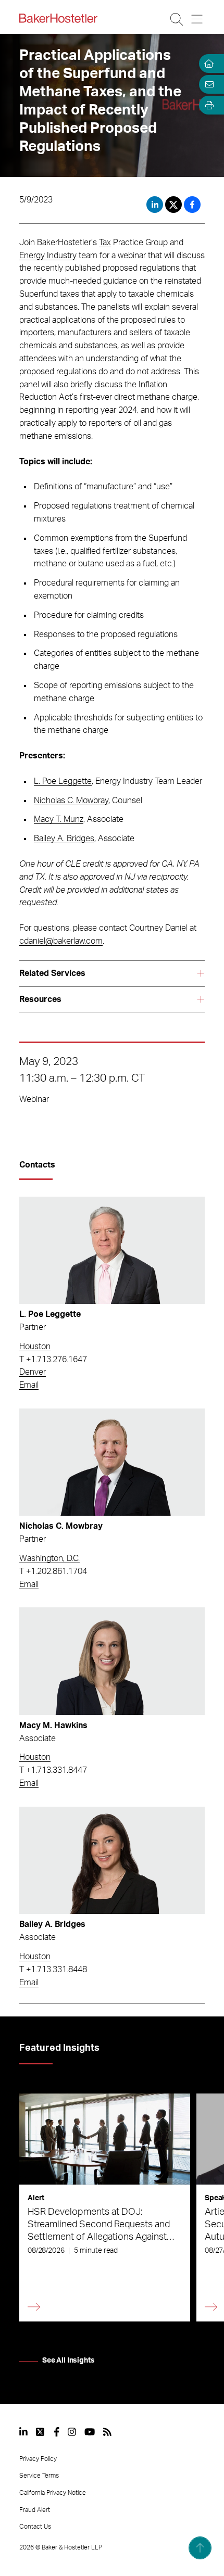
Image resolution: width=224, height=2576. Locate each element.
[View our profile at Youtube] (90, 2432)
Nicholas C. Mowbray (71, 801)
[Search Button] (177, 19)
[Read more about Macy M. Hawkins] (112, 1661)
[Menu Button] (198, 19)
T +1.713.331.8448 (53, 1970)
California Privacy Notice (53, 2493)
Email (29, 1385)
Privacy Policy (38, 2459)
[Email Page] (207, 84)
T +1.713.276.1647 (53, 1360)
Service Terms (39, 2476)
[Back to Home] (58, 18)
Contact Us (35, 2527)
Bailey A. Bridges (64, 839)
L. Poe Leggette (63, 781)
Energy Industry (48, 256)
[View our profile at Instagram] (72, 2432)
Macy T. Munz (59, 819)
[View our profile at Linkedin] (23, 2432)
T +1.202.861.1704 (53, 1571)
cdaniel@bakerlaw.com (61, 941)
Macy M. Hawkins (53, 1725)
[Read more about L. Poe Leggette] (112, 1250)
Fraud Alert (35, 2510)
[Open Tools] (207, 105)
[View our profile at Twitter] (41, 2432)
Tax (105, 243)
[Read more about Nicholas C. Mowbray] (112, 1462)
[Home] (207, 64)
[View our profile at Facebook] (57, 2432)
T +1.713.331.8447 (53, 1770)
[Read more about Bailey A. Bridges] (112, 1860)
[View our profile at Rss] (107, 2432)
